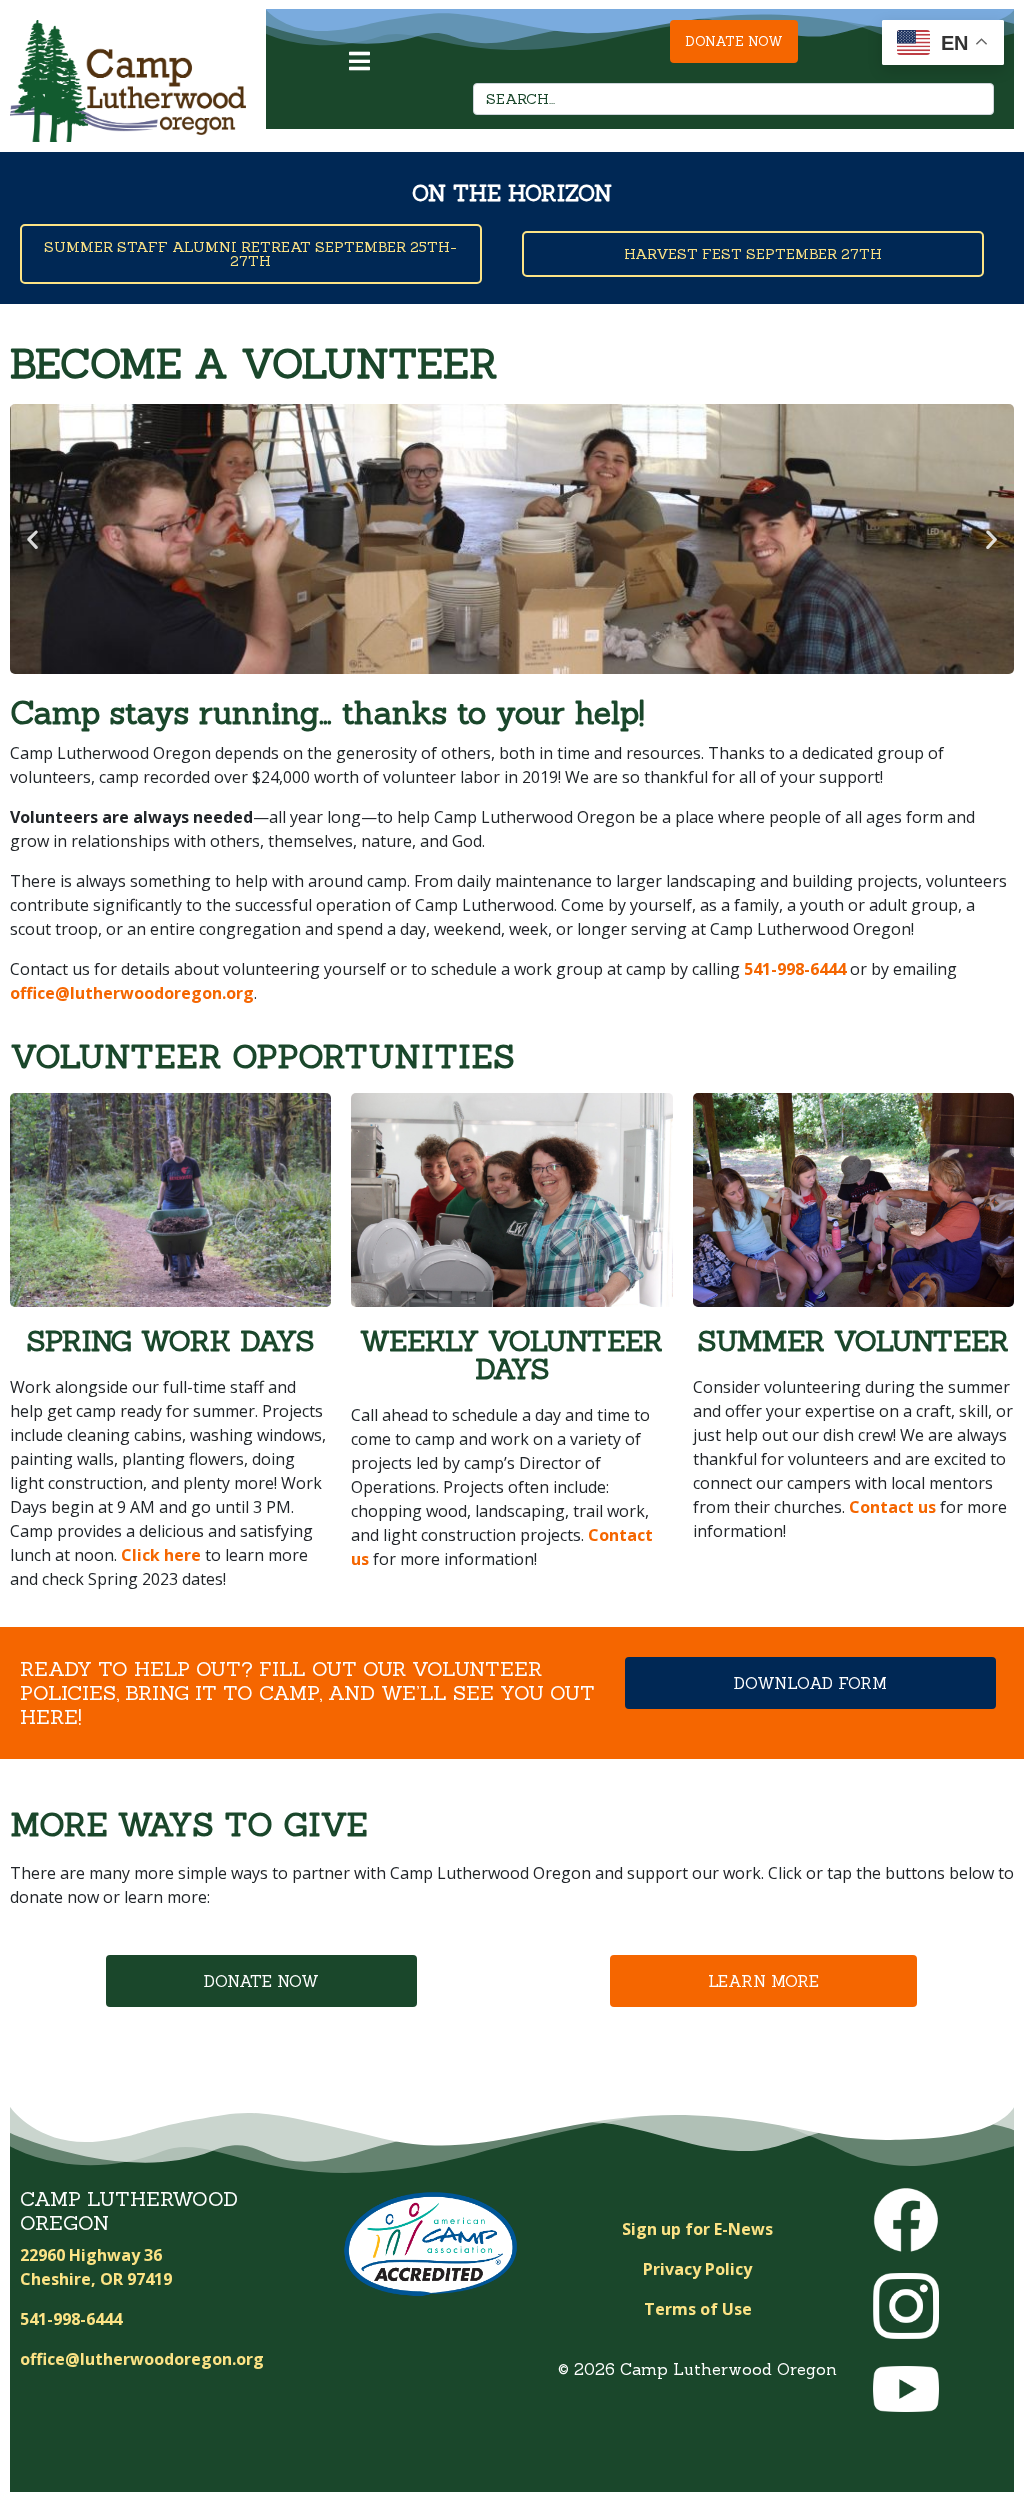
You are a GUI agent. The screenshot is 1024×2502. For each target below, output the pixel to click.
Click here (161, 1555)
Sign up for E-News (697, 2229)
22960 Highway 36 (91, 2255)
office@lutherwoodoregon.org (132, 993)
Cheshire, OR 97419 (96, 2279)
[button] (32, 539)
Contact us (892, 1507)
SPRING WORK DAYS (170, 1341)
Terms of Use (698, 2309)
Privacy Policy (697, 2269)
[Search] (973, 99)
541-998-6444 (795, 969)
